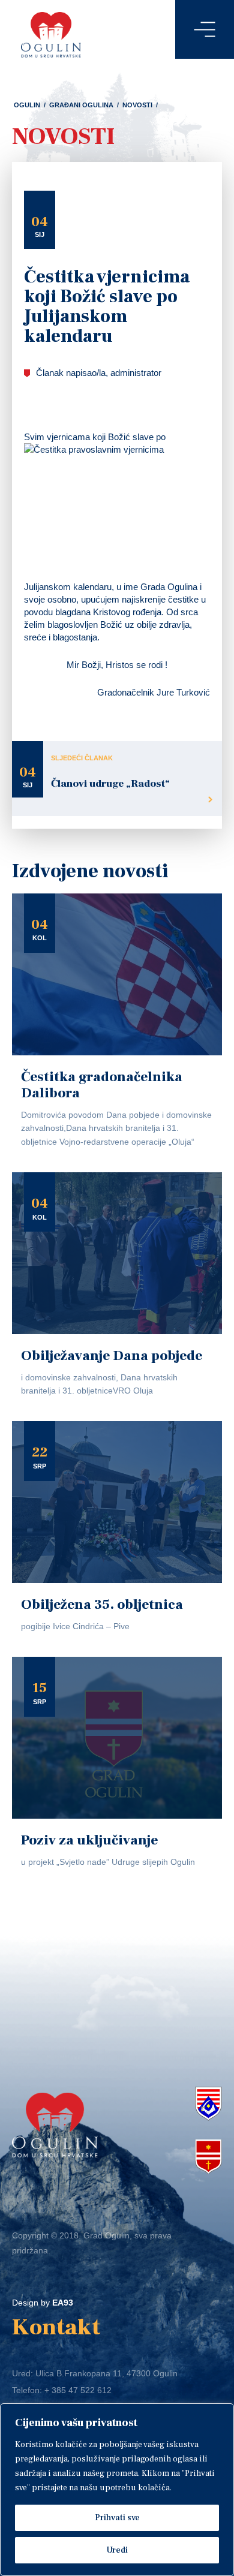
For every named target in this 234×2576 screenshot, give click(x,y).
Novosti (137, 105)
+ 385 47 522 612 (78, 2390)
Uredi (117, 2550)
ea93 (63, 2303)
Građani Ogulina (81, 105)
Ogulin (27, 105)
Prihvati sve (117, 2518)
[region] (117, 2490)
